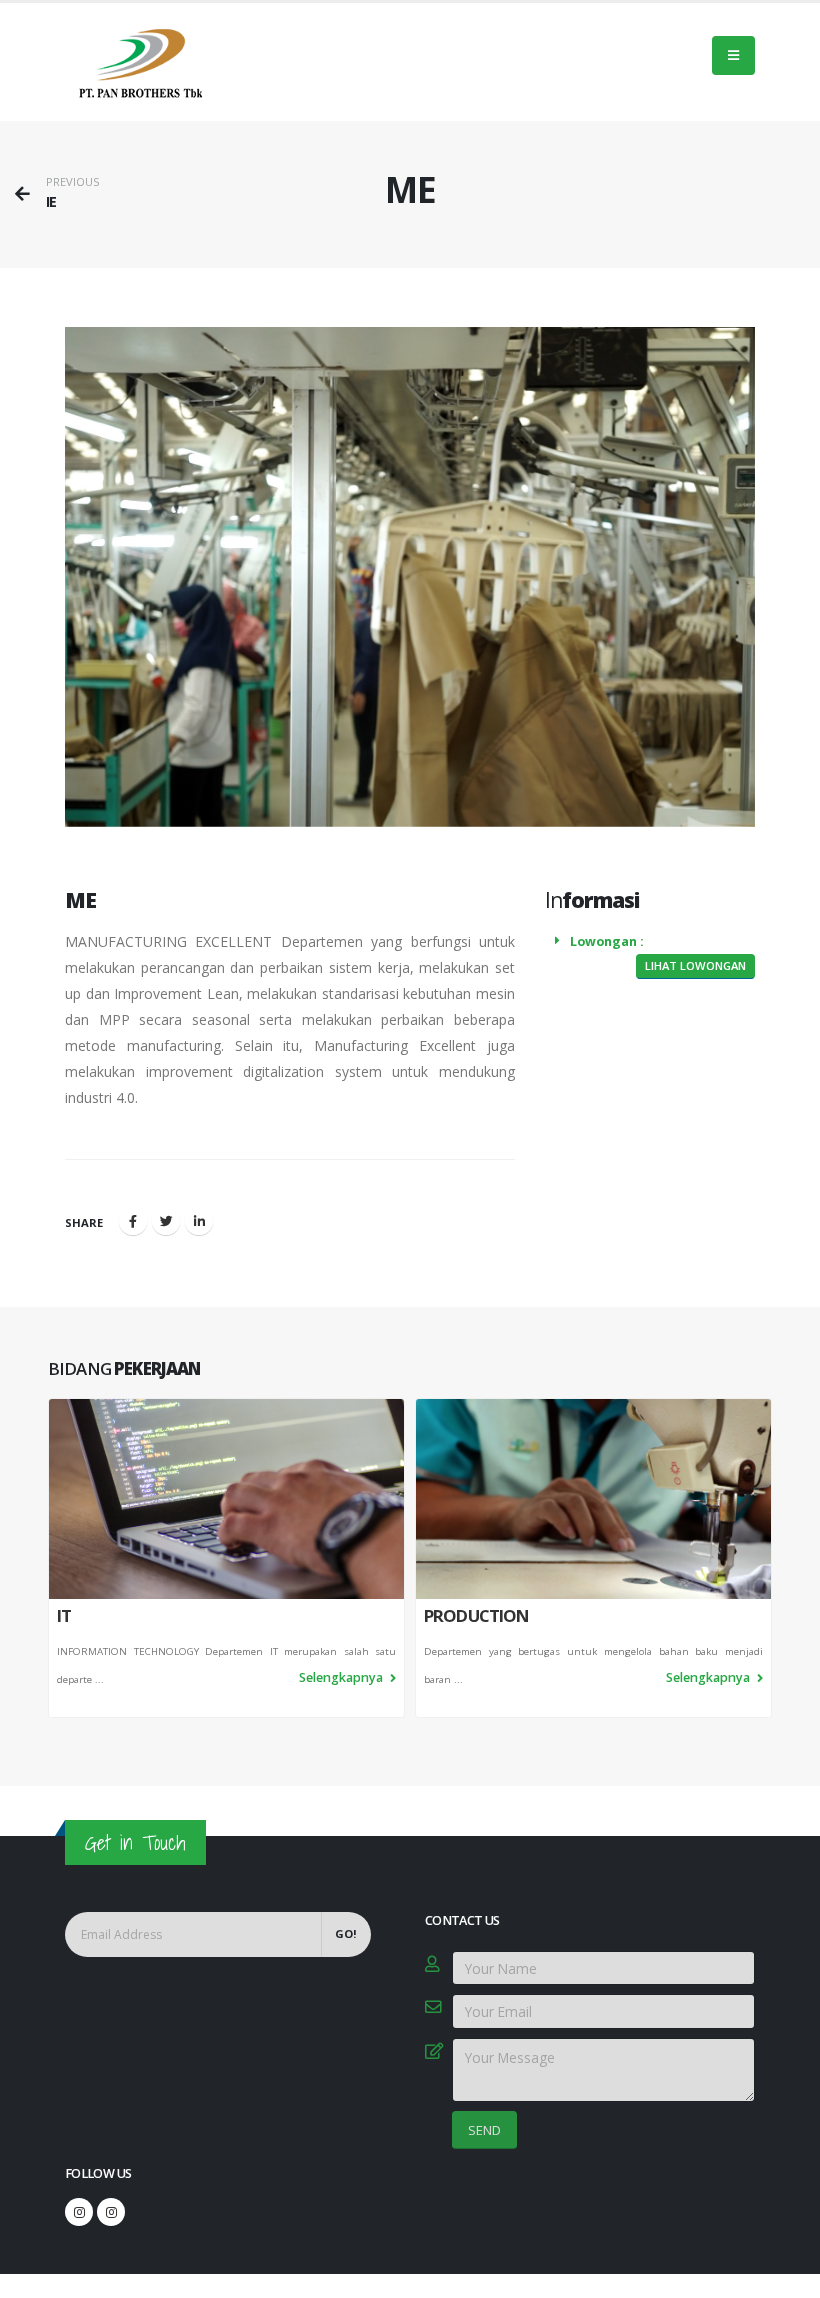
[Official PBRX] (79, 2212)
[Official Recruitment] (111, 2212)
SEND (484, 2130)
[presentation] (48, 1558)
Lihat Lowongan (695, 965)
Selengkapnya (342, 1677)
